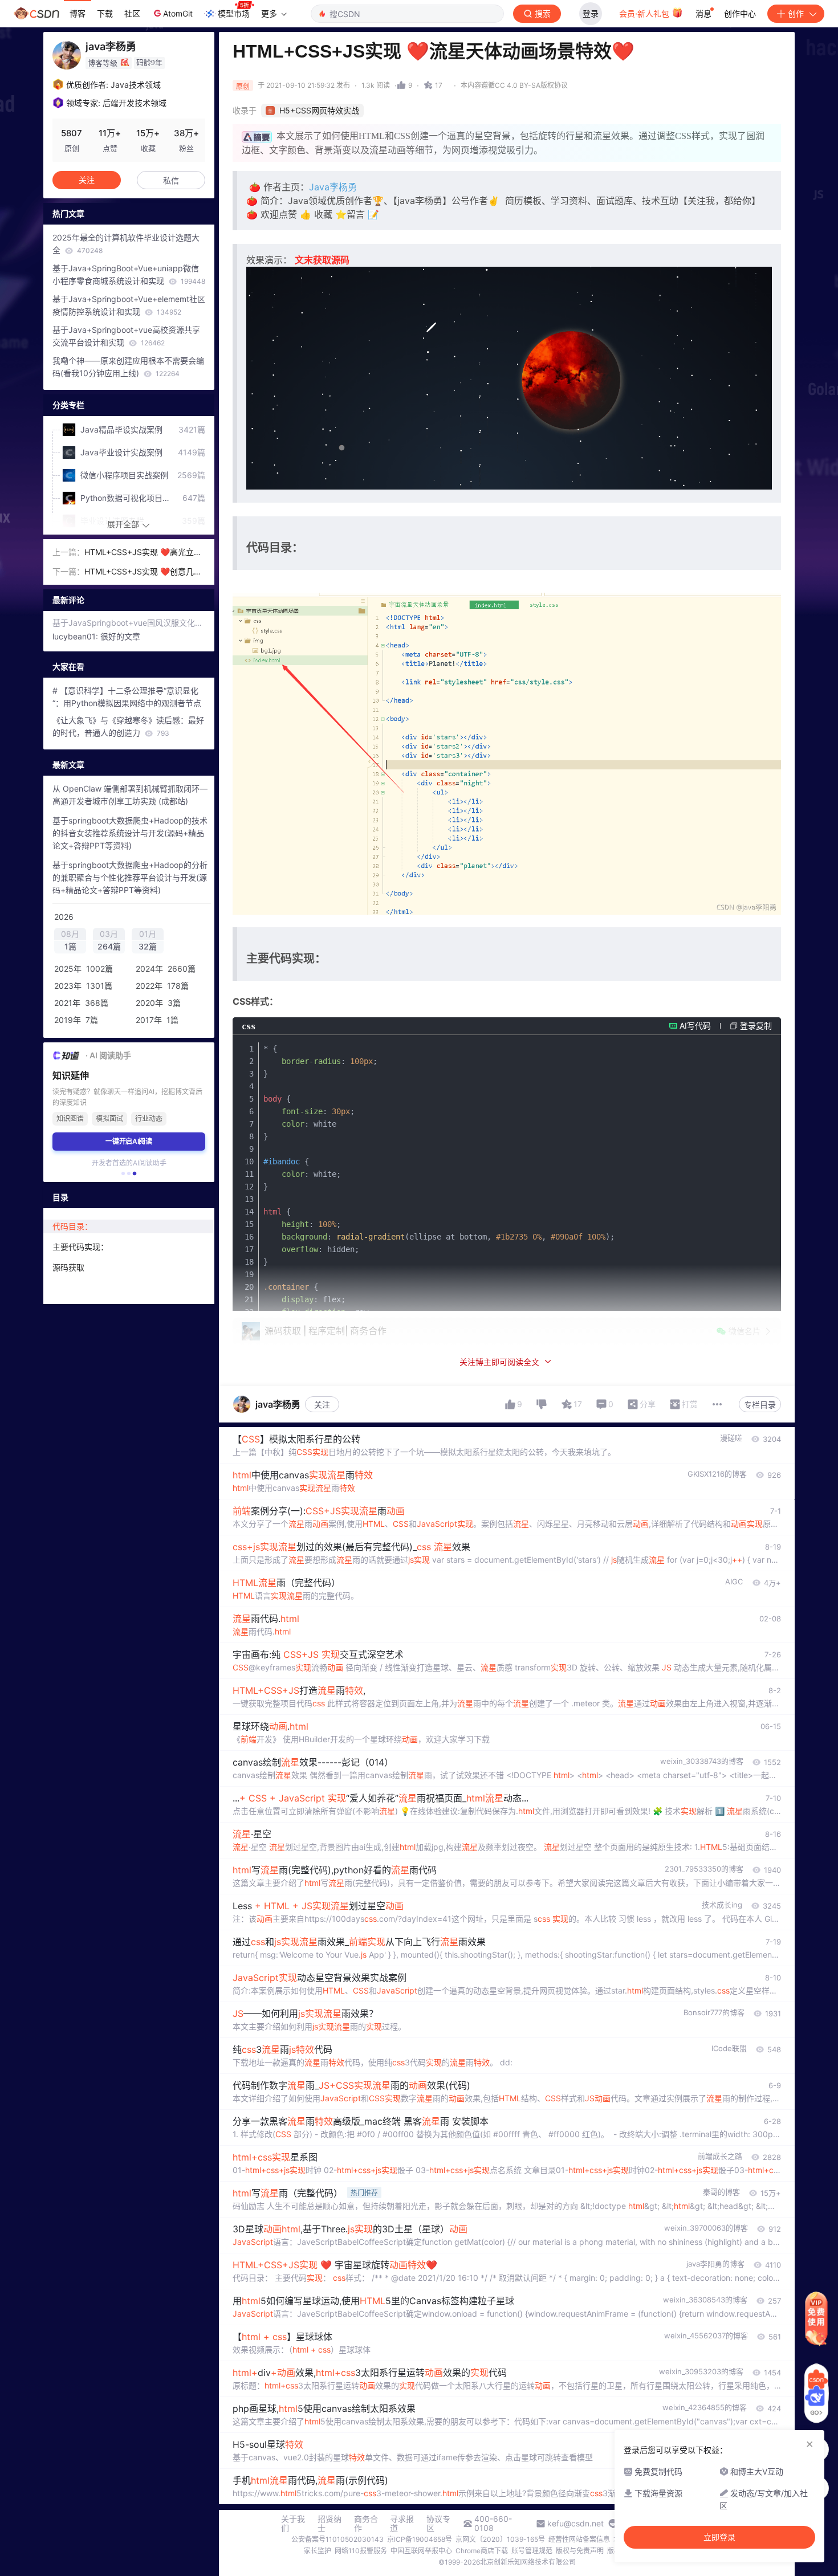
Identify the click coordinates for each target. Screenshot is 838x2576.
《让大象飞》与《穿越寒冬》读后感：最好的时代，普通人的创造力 (128, 726)
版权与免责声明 (580, 2551)
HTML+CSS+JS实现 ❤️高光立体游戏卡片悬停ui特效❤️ (143, 553)
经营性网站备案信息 (579, 2539)
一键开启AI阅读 (129, 1141)
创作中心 (740, 13)
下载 (105, 13)
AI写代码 (695, 1026)
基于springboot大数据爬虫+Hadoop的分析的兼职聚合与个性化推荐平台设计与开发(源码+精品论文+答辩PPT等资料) (130, 877)
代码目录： (72, 1226)
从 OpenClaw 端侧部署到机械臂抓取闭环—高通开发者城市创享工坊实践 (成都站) (130, 795)
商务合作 (366, 2524)
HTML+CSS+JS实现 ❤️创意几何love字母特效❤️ (144, 572)
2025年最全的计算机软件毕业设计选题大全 (126, 244)
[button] (123, 1173)
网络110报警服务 (361, 2551)
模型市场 (234, 13)
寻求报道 (402, 2524)
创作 (796, 13)
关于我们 (293, 2524)
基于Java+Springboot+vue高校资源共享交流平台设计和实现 (126, 336)
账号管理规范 (532, 2551)
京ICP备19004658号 (420, 2539)
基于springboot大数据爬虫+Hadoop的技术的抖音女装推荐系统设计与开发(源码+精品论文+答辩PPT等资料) (130, 833)
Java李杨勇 (334, 187)
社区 (132, 13)
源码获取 (68, 1267)
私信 (171, 180)
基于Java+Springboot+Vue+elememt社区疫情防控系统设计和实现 (129, 305)
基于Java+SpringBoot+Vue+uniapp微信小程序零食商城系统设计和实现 (129, 274)
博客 (78, 13)
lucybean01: (76, 636)
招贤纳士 (329, 2524)
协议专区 (438, 2524)
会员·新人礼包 (645, 13)
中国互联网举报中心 (421, 2551)
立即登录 (719, 2537)
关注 (322, 1405)
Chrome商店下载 (482, 2551)
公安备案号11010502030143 (337, 2539)
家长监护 (318, 2551)
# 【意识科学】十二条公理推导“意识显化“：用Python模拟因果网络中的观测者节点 (127, 697)
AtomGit (178, 13)
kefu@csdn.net (575, 2524)
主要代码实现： (80, 1247)
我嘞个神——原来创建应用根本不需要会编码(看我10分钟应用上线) (128, 367)
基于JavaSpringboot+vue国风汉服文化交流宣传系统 (129, 623)
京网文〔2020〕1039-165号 (500, 2539)
